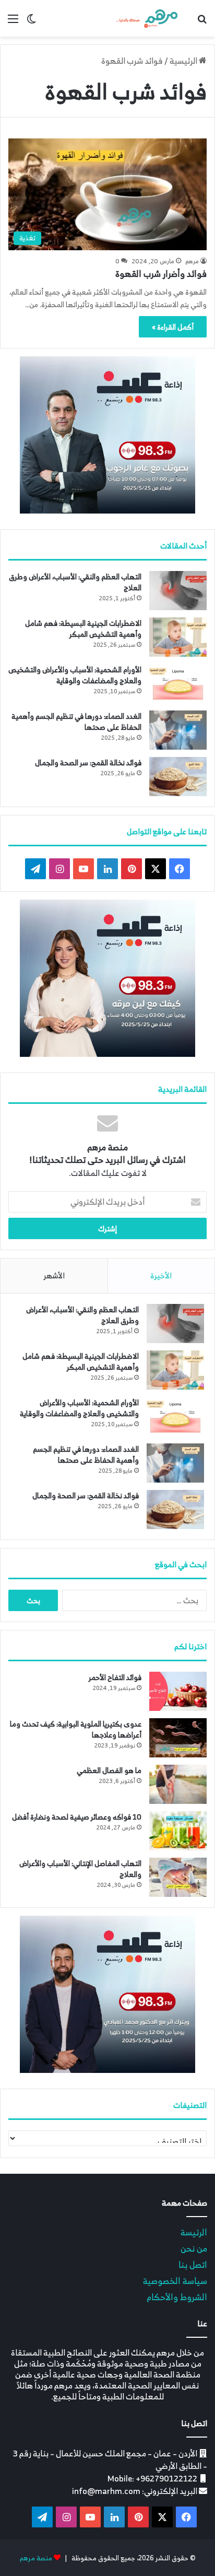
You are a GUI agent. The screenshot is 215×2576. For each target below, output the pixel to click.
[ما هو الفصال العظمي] (178, 1784)
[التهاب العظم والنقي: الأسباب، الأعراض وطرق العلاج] (178, 591)
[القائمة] (13, 22)
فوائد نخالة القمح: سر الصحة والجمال (88, 762)
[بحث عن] (202, 22)
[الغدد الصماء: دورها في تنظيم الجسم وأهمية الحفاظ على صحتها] (178, 730)
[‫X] (156, 869)
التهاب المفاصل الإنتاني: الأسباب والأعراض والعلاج (80, 1869)
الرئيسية (184, 61)
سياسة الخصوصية (175, 2281)
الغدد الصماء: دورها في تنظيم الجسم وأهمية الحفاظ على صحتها (76, 721)
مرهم (192, 261)
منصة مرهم (36, 2558)
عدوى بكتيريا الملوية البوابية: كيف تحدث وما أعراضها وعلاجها (76, 1729)
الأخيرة (161, 1275)
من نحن (194, 2248)
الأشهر (54, 1275)
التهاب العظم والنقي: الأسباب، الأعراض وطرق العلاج (75, 582)
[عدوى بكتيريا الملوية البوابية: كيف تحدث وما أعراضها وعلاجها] (178, 1738)
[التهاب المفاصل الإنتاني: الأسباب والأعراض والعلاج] (178, 1877)
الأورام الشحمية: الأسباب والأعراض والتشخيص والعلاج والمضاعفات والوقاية (75, 675)
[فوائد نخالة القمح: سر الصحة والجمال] (178, 777)
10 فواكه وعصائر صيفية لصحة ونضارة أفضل (77, 1817)
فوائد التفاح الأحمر (115, 1677)
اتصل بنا (193, 2264)
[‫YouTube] (83, 869)
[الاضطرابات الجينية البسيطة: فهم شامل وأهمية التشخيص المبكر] (178, 637)
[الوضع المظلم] (31, 22)
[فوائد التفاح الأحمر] (178, 1691)
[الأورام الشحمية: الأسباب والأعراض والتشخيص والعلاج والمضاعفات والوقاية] (178, 684)
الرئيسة (194, 2232)
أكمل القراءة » (173, 327)
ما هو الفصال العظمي (109, 1770)
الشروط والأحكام (177, 2297)
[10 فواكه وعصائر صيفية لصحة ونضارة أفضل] (178, 1831)
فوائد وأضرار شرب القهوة (161, 274)
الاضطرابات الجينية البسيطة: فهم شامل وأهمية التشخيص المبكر (83, 628)
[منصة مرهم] (147, 18)
